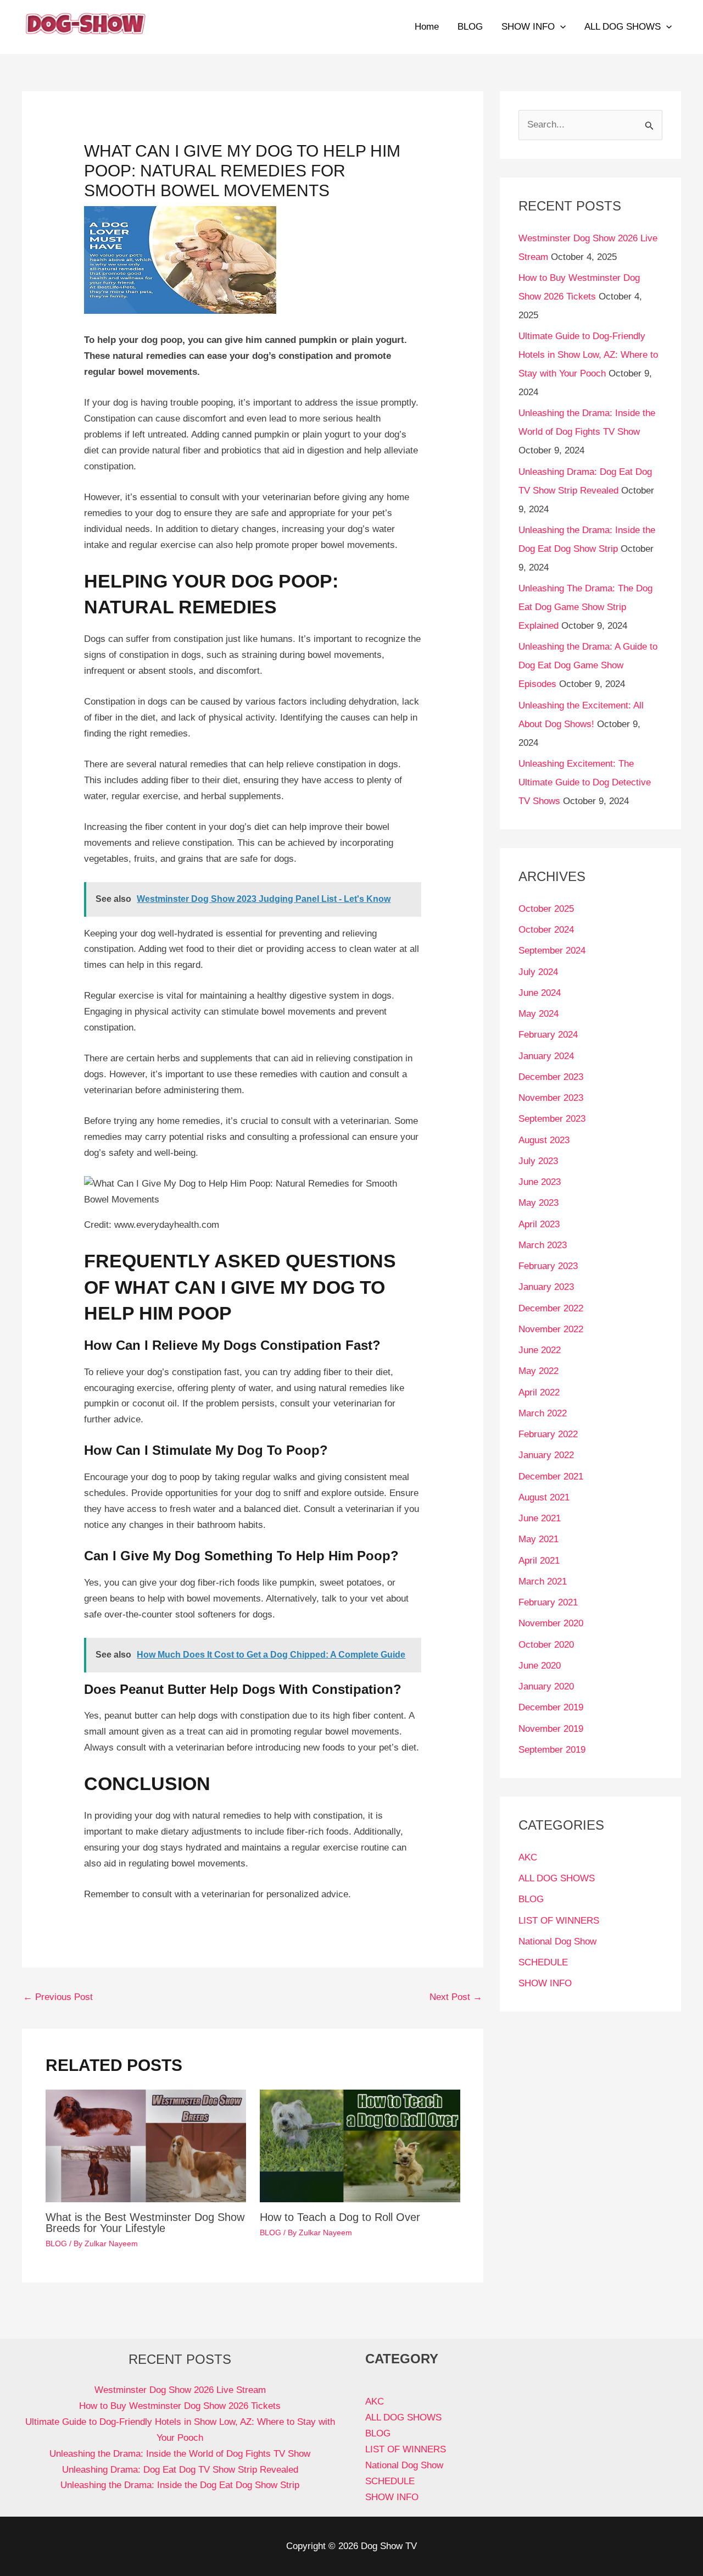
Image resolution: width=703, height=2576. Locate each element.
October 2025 (546, 909)
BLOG (470, 27)
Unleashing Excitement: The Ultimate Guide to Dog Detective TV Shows (585, 782)
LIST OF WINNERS (559, 1921)
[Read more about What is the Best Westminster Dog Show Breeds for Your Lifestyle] (146, 2145)
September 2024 (552, 951)
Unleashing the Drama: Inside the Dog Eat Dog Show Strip (180, 2485)
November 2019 (551, 1729)
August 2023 (544, 1140)
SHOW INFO (528, 27)
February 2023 (548, 1266)
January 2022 (546, 1455)
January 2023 (546, 1287)
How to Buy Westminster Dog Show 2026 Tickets (180, 2406)
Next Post (456, 1997)
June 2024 (540, 993)
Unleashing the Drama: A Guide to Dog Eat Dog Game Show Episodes (588, 665)
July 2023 (538, 1161)
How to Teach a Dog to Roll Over (340, 2217)
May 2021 (539, 1539)
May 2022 (539, 1371)
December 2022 (551, 1308)
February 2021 (548, 1602)
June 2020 (540, 1666)
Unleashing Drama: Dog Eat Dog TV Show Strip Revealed (180, 2470)
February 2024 (548, 1035)
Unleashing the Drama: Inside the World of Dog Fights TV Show (180, 2454)
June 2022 (540, 1350)
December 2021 (551, 1477)
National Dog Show (557, 1941)
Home (427, 27)
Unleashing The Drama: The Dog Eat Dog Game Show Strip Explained (585, 607)
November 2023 (551, 1098)
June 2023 (540, 1182)
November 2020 (551, 1623)
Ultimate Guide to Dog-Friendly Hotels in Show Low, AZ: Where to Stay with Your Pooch (588, 355)
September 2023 (552, 1119)
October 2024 (546, 930)
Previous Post (58, 1997)
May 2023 (539, 1203)
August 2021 (544, 1497)
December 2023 (551, 1077)
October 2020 (546, 1645)
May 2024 (539, 1014)
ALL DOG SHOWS (623, 27)
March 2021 (543, 1581)
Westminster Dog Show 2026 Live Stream (180, 2390)
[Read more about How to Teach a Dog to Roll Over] (360, 2145)
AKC (528, 1857)
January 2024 (546, 1056)
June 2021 (540, 1518)
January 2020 (546, 1686)
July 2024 (538, 972)
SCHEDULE (543, 1962)
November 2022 (551, 1329)
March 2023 (543, 1245)
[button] (560, 27)
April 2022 (539, 1392)
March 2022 (543, 1413)
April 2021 (539, 1561)
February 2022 (548, 1434)
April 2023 (539, 1224)
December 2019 (551, 1707)
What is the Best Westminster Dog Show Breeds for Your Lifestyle (145, 2223)
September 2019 (552, 1750)
